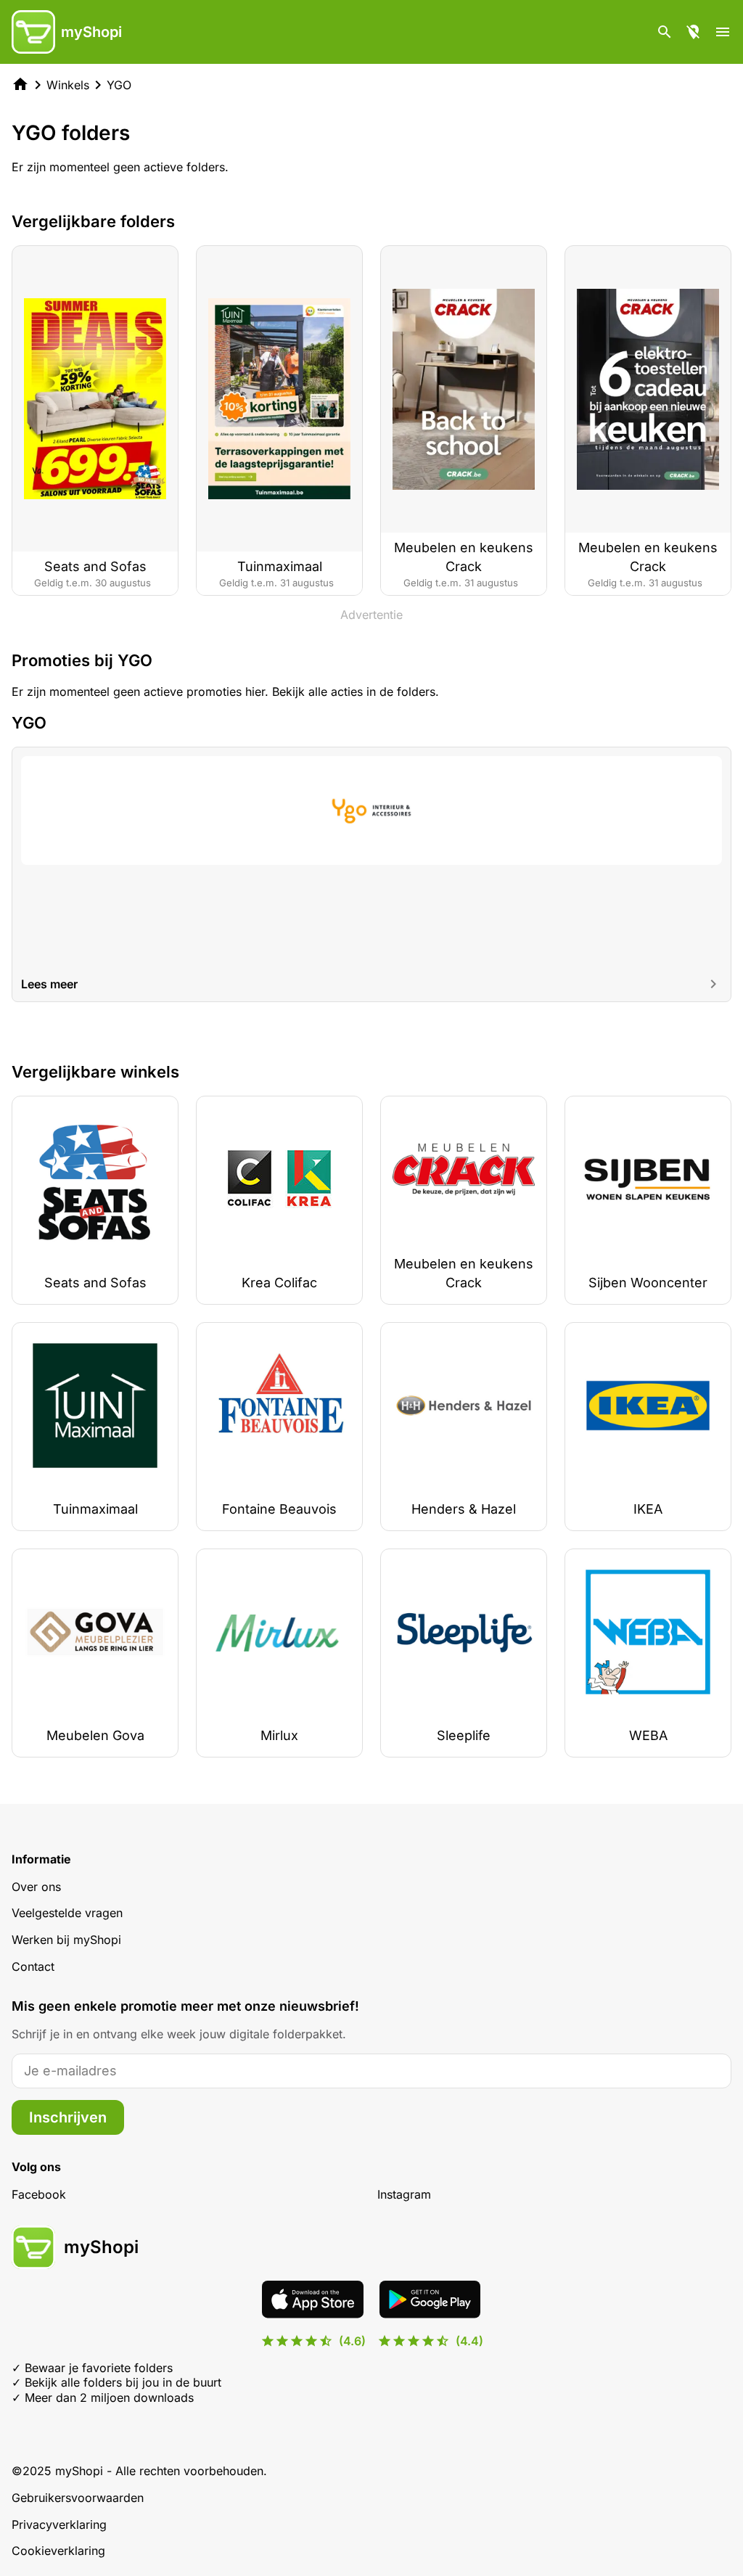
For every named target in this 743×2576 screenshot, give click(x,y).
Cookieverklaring (58, 2551)
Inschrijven (68, 2117)
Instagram (404, 2194)
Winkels (68, 85)
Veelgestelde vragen (67, 1913)
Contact (33, 1966)
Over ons (36, 1887)
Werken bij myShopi (66, 1940)
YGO (119, 85)
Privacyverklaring (59, 2524)
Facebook (39, 2194)
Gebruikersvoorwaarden (78, 2498)
